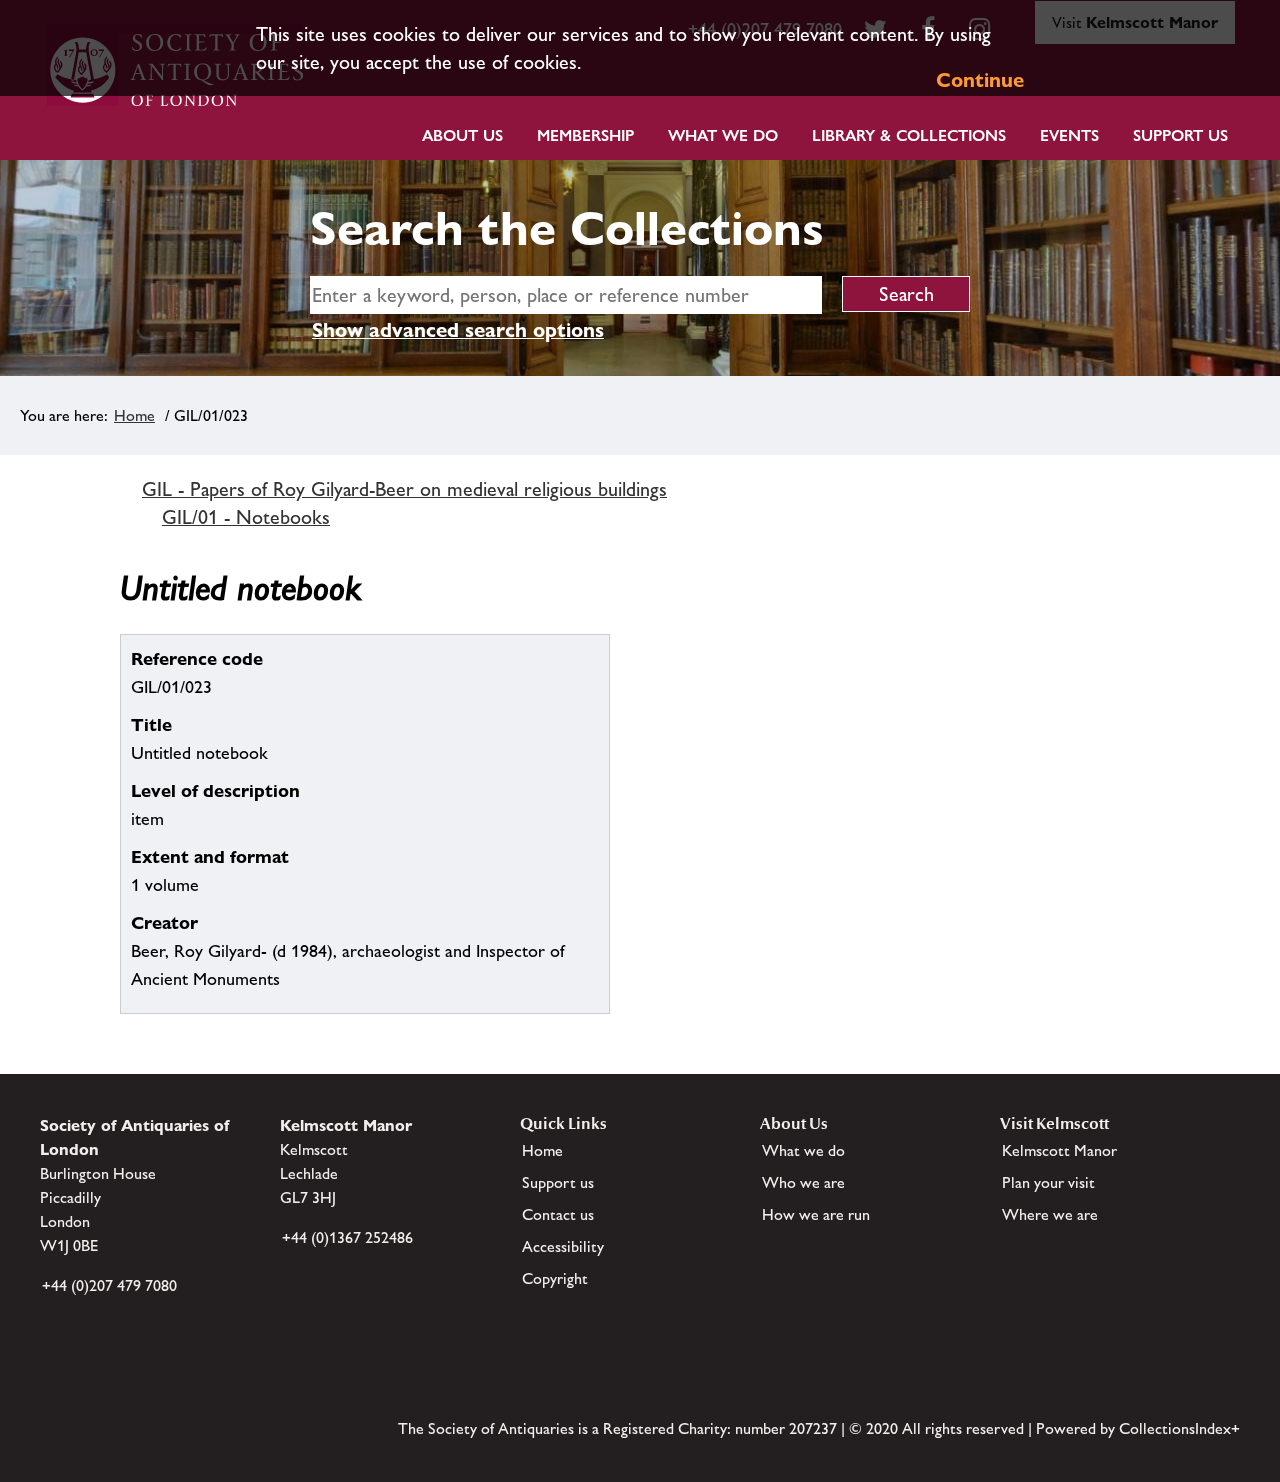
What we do (723, 135)
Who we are (803, 1182)
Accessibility (563, 1246)
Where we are (1050, 1214)
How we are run (816, 1214)
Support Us (1180, 135)
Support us (558, 1182)
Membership (585, 135)
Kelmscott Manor (1059, 1150)
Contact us (558, 1214)
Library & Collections (909, 135)
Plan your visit (1048, 1182)
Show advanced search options (458, 330)
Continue (980, 80)
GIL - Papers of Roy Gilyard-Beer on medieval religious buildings (404, 489)
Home (134, 415)
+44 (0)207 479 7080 (109, 1285)
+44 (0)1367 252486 (347, 1237)
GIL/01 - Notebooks (246, 517)
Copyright (555, 1278)
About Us (462, 135)
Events (1069, 135)
